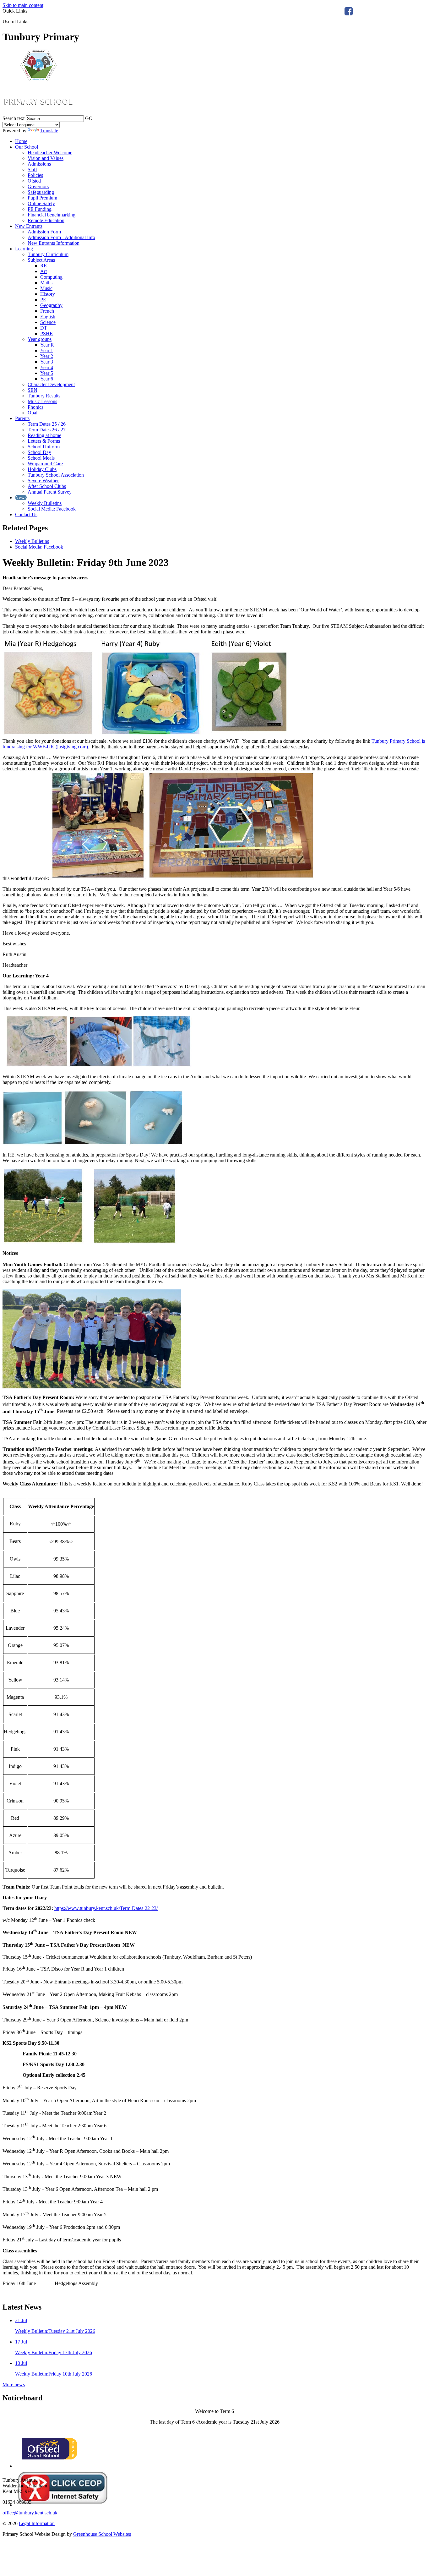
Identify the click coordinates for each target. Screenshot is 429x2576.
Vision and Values (46, 158)
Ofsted (34, 181)
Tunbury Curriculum (48, 254)
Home (21, 141)
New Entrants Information (54, 243)
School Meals (41, 458)
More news (14, 2385)
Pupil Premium (42, 198)
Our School (27, 147)
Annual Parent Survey (50, 492)
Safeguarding (41, 192)
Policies (35, 175)
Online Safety (41, 203)
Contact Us (26, 514)
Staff (32, 170)
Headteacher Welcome (50, 153)
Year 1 (47, 350)
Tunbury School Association (56, 475)
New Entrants (29, 226)
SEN (33, 390)
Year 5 (47, 373)
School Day (39, 452)
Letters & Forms (44, 441)
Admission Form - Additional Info (61, 237)
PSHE (46, 334)
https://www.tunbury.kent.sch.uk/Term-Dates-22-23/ (106, 1908)
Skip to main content (23, 5)
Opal (33, 413)
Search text (14, 118)
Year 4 (47, 367)
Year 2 (47, 356)
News (21, 498)
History (48, 294)
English (48, 317)
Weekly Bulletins (45, 503)
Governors (38, 186)
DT (44, 328)
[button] (31, 21)
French (47, 311)
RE (43, 266)
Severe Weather (43, 481)
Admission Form (44, 232)
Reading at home (44, 435)
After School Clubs (47, 486)
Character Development (51, 384)
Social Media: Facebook (52, 509)
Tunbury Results (44, 396)
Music (46, 288)
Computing (51, 277)
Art (43, 271)
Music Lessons (42, 401)
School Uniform (44, 447)
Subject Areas (41, 260)
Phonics (35, 407)
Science (48, 322)
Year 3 (47, 362)
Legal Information (37, 2523)
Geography (51, 305)
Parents (22, 418)
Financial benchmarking (52, 215)
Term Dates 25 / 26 (47, 424)
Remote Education (46, 220)
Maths (46, 283)
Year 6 (47, 379)
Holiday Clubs (42, 469)
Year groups (40, 339)
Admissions (39, 164)
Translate (49, 131)
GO (89, 118)
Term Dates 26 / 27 (47, 430)
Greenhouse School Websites (102, 2534)
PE (43, 300)
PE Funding (40, 209)
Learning (24, 249)
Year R (47, 345)
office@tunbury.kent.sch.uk (30, 2513)
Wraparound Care (45, 464)
